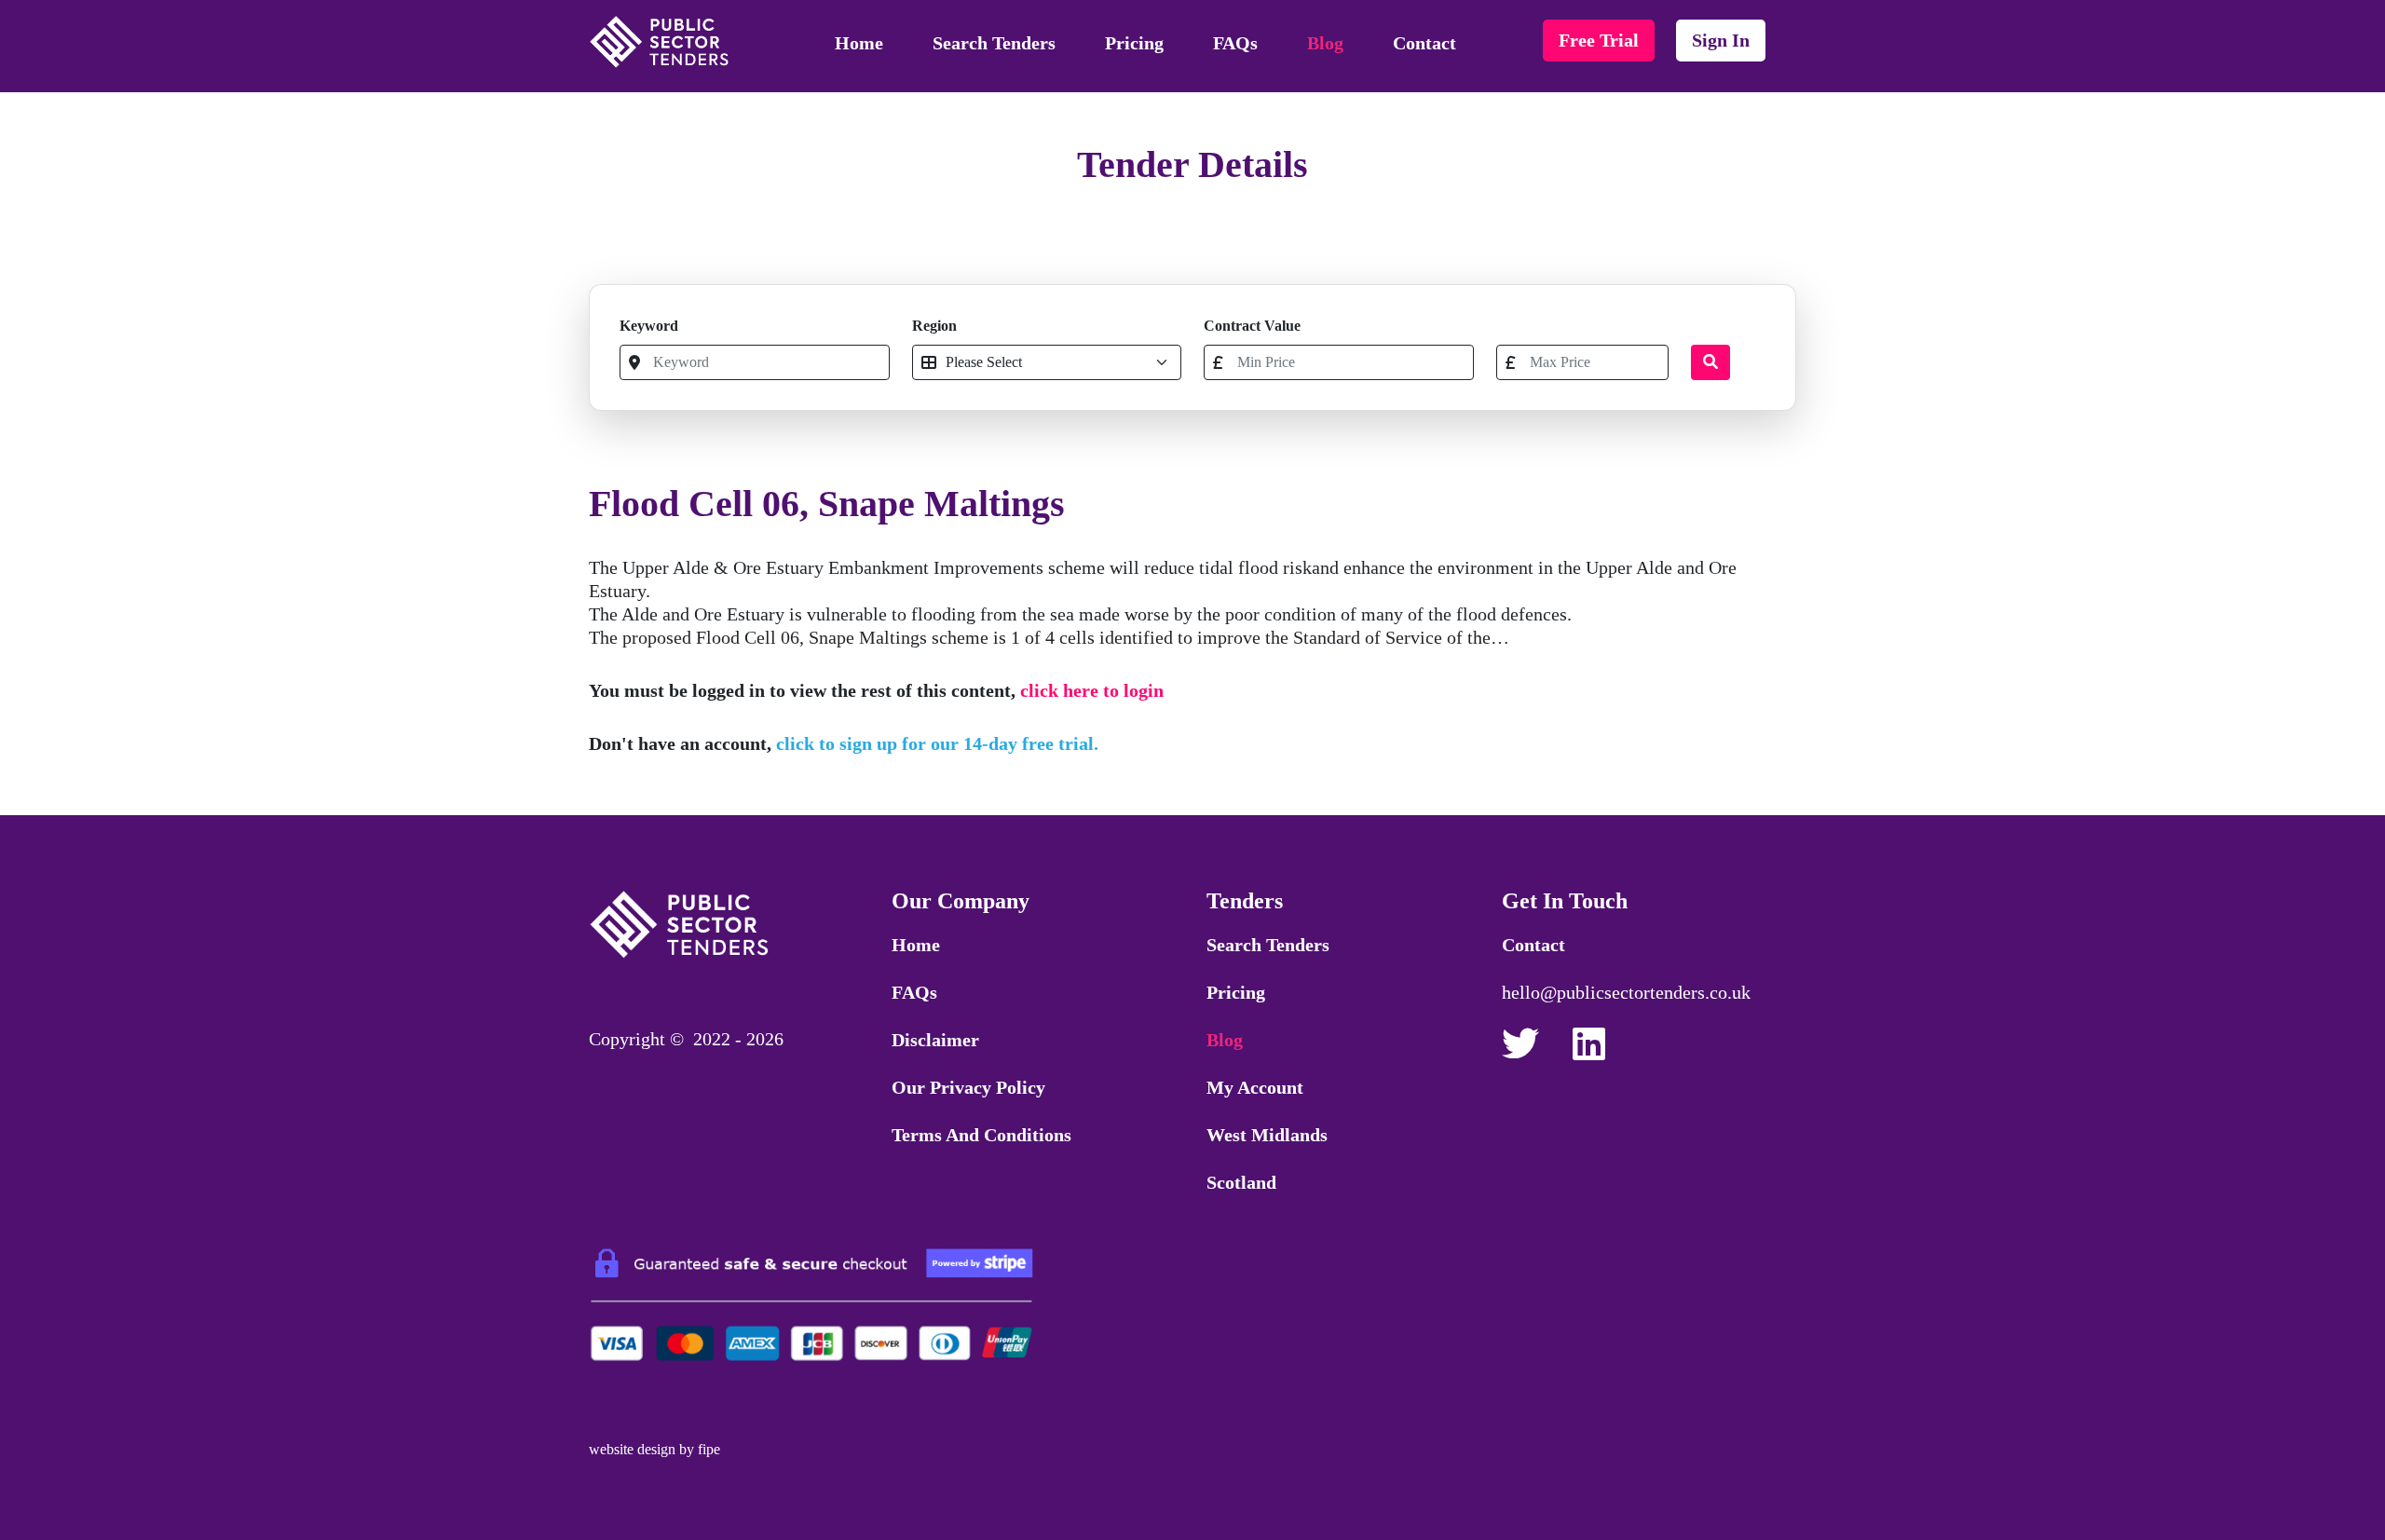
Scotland (1241, 1182)
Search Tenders (994, 43)
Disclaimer (935, 1040)
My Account (1255, 1087)
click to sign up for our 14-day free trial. (937, 743)
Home (859, 43)
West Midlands (1267, 1135)
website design (632, 1449)
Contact (1424, 43)
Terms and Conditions (981, 1135)
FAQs (1235, 43)
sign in (1721, 40)
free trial (1599, 40)
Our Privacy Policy (968, 1087)
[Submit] (1710, 362)
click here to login (1092, 690)
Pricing (1134, 43)
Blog (1325, 43)
